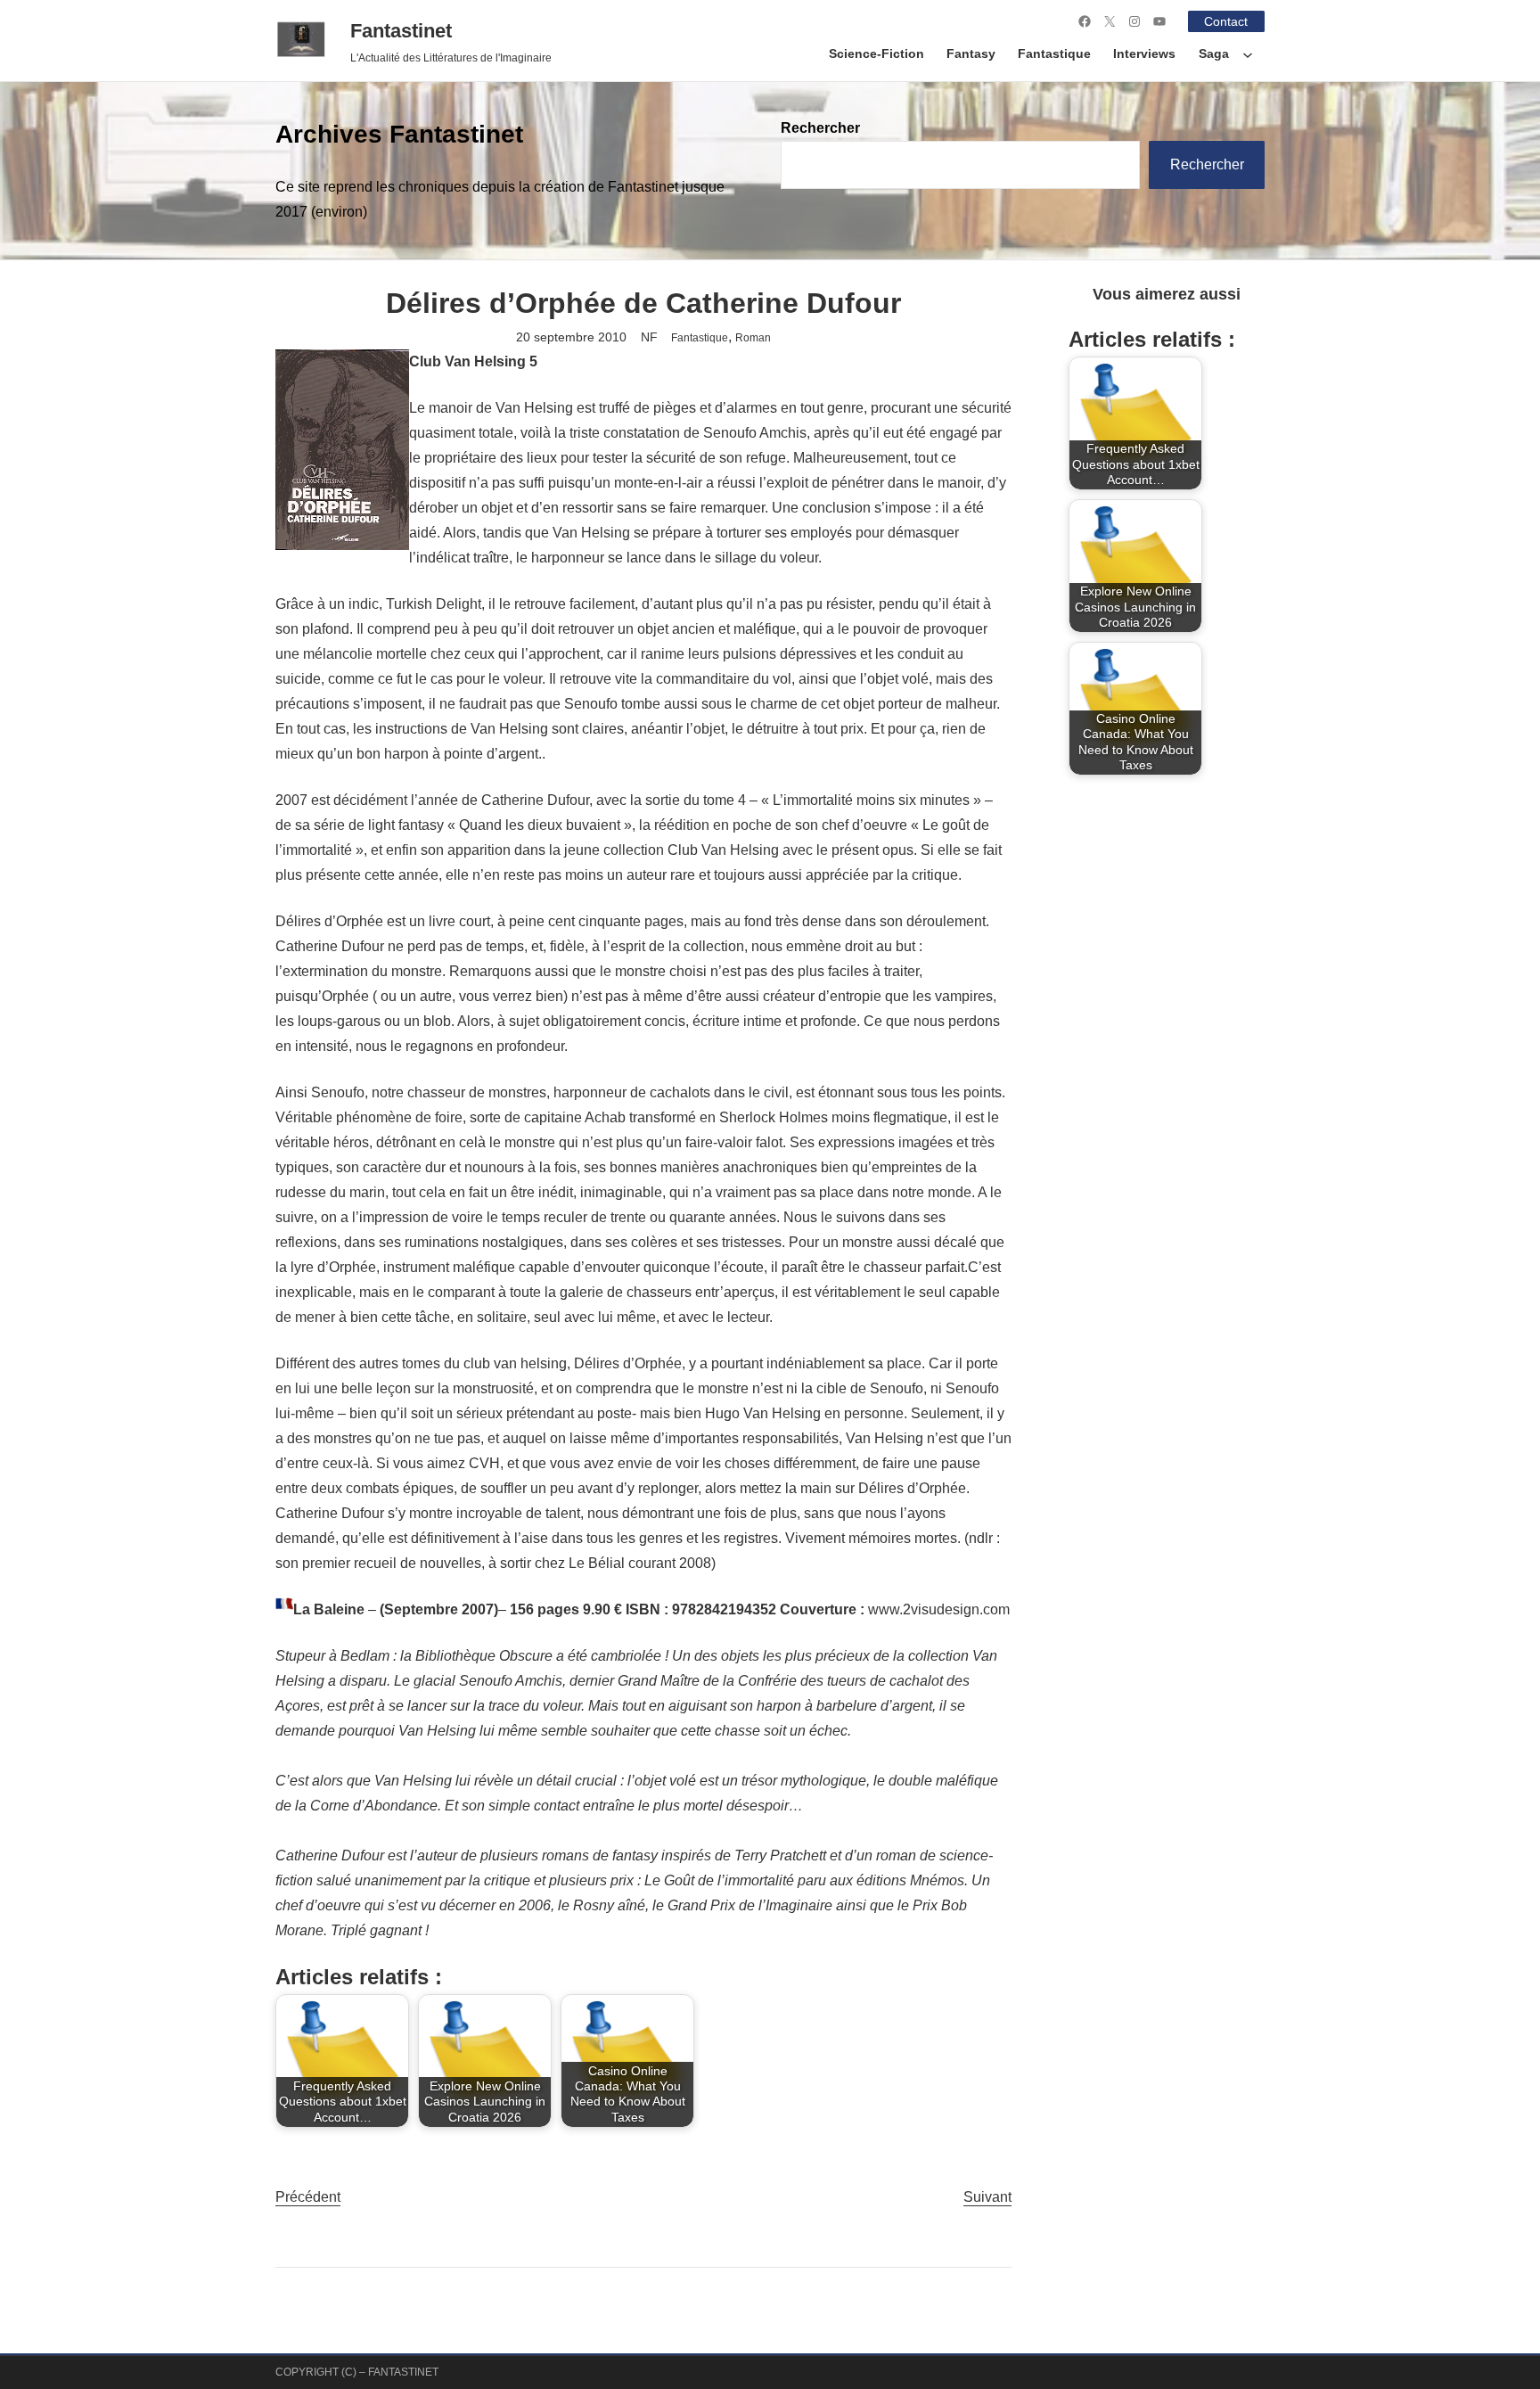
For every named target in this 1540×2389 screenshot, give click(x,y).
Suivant (987, 2197)
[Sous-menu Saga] (1248, 54)
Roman (753, 338)
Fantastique (700, 338)
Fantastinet (401, 31)
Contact (1226, 21)
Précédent (308, 2197)
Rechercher (820, 128)
